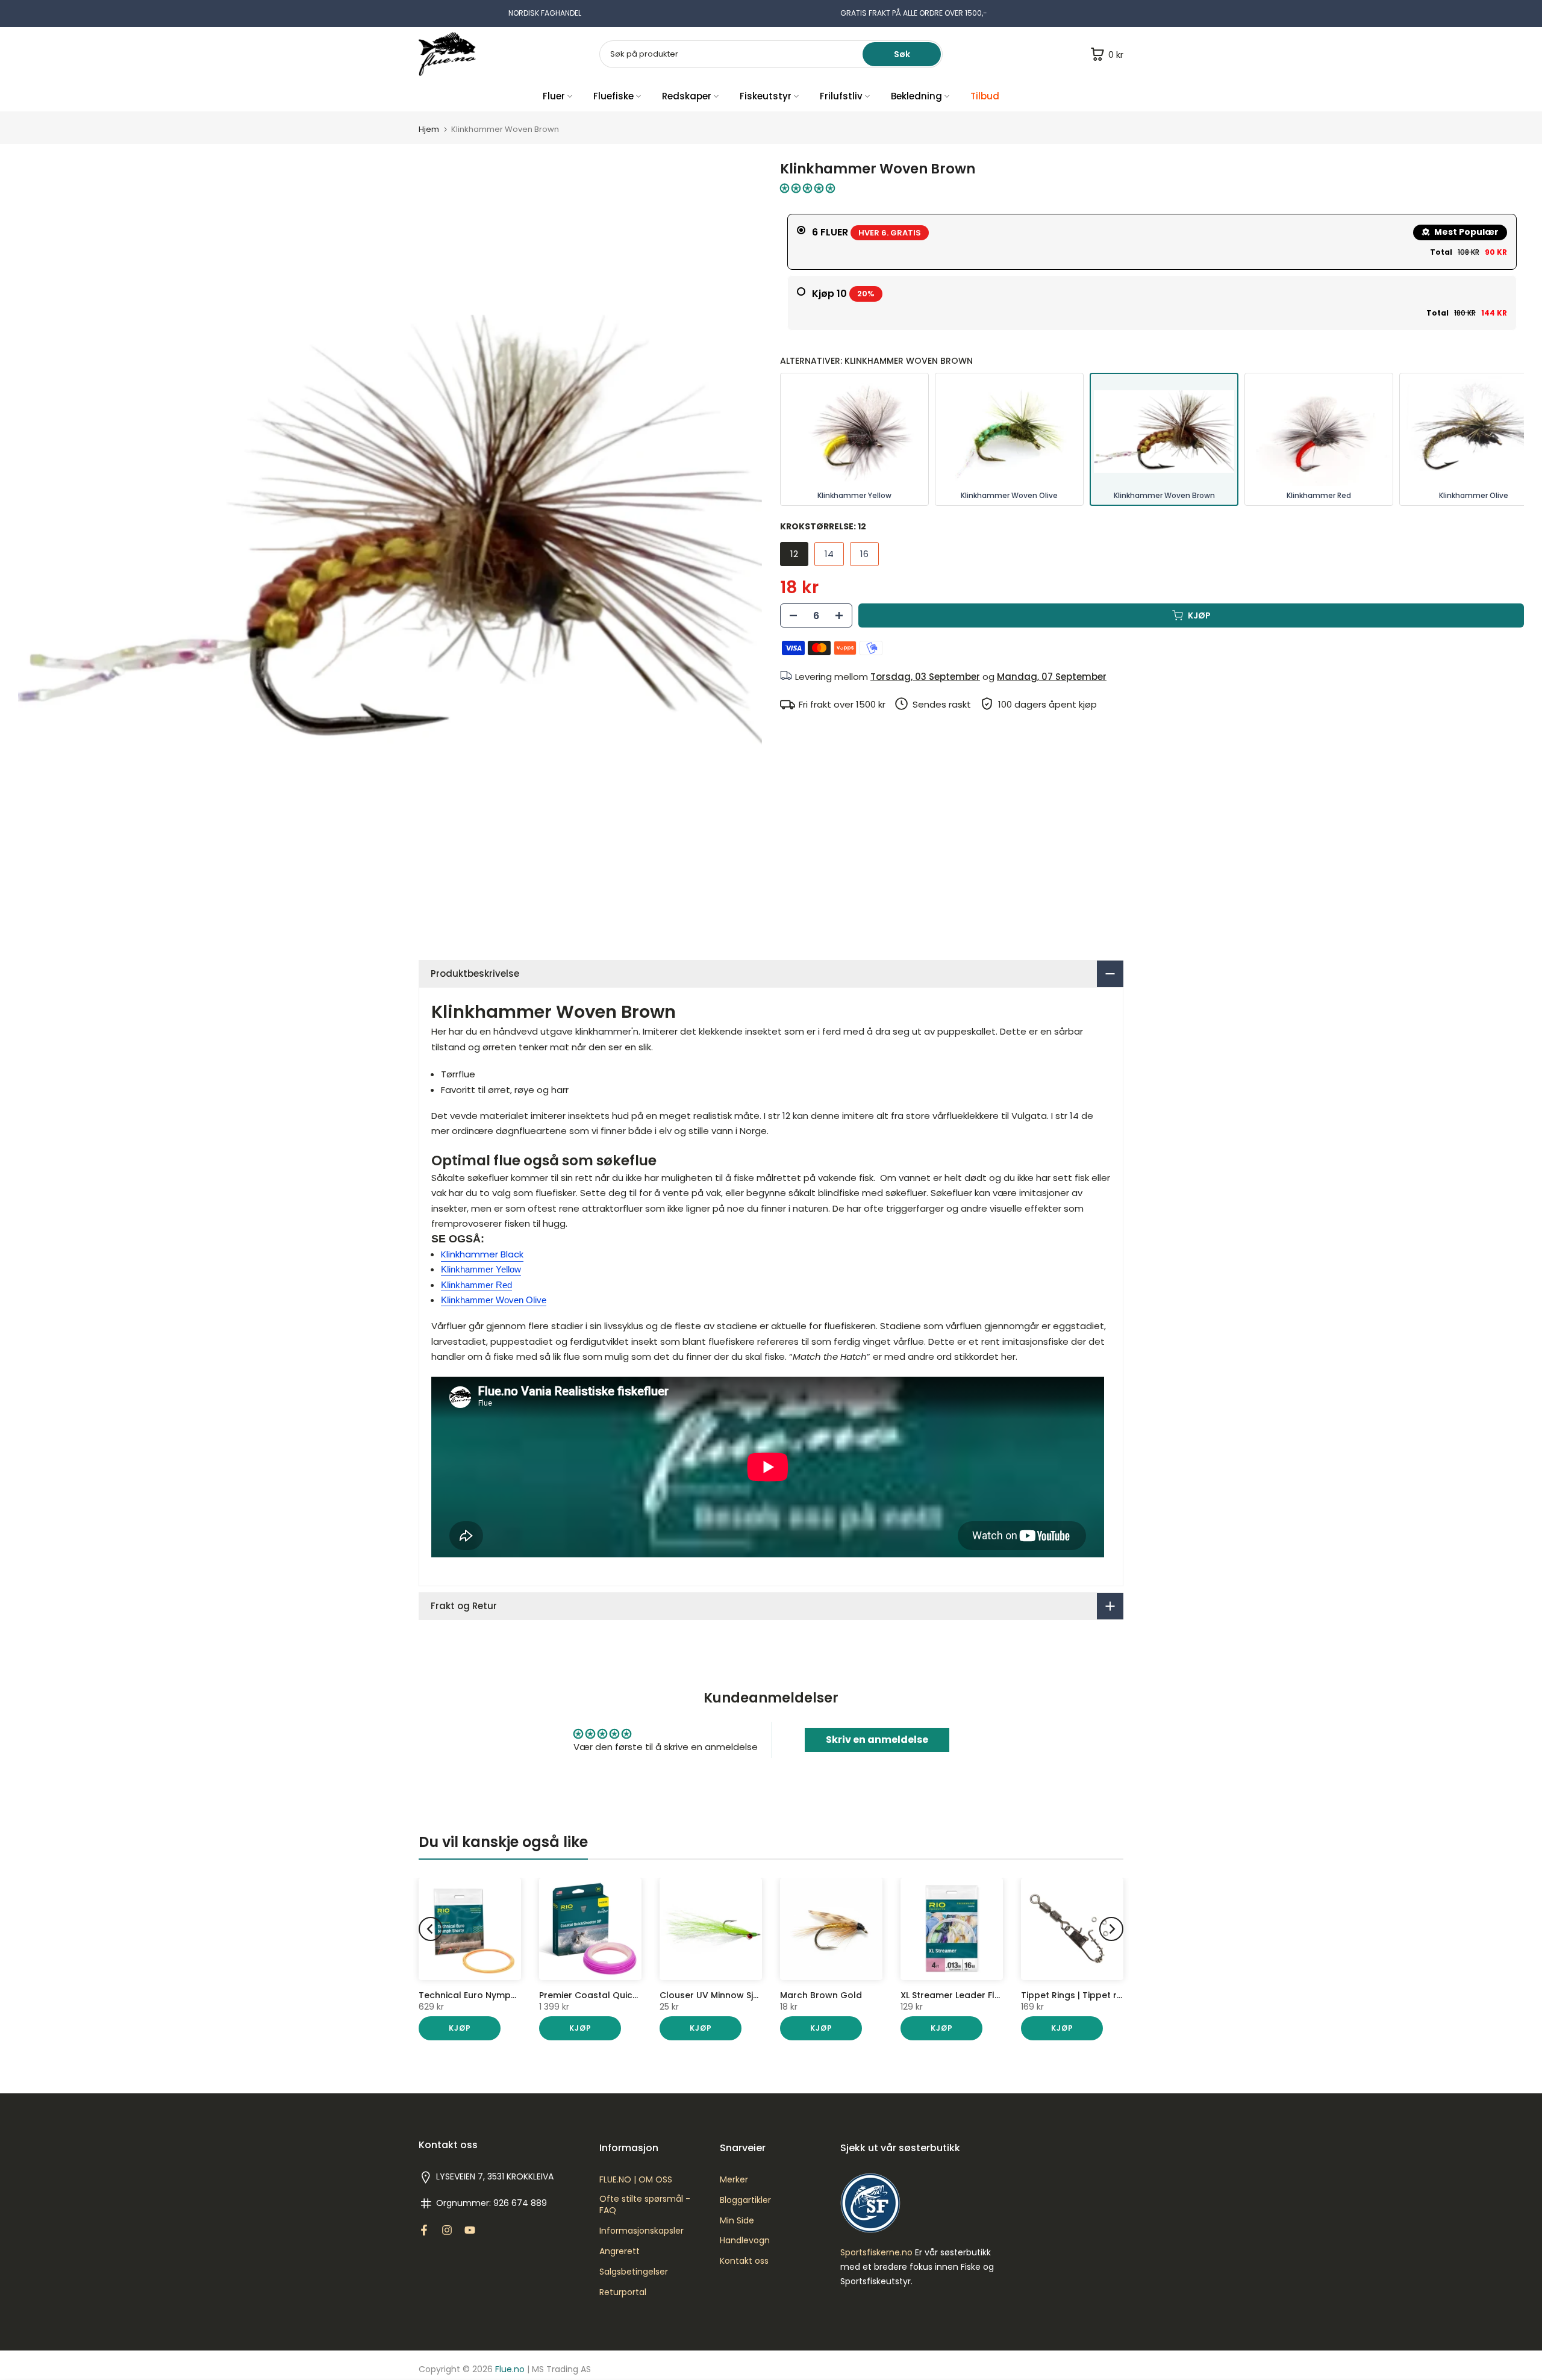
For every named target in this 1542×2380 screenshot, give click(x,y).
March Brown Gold (821, 1995)
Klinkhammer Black (482, 1254)
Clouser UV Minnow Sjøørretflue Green (744, 1995)
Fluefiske (613, 96)
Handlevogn (745, 2241)
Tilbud (985, 96)
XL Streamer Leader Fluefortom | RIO (980, 1995)
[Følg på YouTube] (470, 2230)
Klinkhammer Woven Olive (494, 1300)
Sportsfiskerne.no (876, 2253)
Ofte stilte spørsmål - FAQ (645, 2205)
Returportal (623, 2292)
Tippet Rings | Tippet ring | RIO (1087, 1995)
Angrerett (620, 2251)
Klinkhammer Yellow (481, 1269)
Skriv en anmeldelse (877, 1740)
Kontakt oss (744, 2261)
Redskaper (687, 96)
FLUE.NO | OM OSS (636, 2180)
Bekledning (916, 96)
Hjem (429, 129)
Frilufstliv (841, 96)
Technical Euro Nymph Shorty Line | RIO (503, 1995)
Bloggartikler (745, 2200)
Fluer (554, 96)
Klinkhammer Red (476, 1285)
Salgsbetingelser (634, 2272)
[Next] (1111, 1929)
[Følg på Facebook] (424, 2230)
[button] (807, 188)
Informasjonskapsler (641, 2231)
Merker (734, 2180)
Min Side (737, 2221)
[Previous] (431, 1929)
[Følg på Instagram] (447, 2230)
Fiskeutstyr (766, 96)
